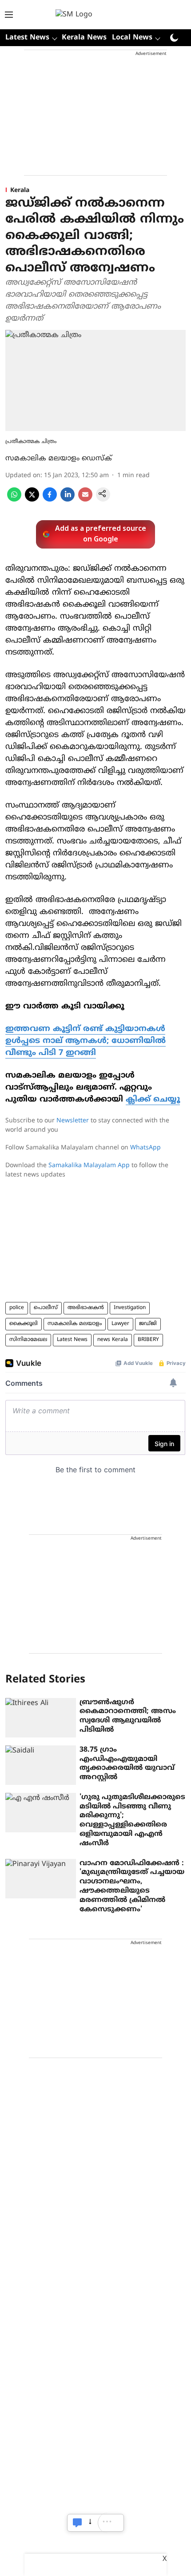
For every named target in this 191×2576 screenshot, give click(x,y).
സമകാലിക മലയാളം (75, 1324)
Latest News (72, 1340)
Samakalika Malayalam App (89, 1166)
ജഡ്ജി (148, 1324)
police (17, 1308)
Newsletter (73, 1121)
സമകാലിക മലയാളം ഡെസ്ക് (59, 459)
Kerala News (84, 38)
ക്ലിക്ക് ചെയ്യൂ (153, 1100)
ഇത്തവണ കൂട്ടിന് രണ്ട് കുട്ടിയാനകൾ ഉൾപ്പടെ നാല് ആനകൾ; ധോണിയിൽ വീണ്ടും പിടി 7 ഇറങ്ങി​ (86, 1041)
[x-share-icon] (32, 500)
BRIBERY (148, 1340)
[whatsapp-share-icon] (14, 500)
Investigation (130, 1308)
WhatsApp (145, 1148)
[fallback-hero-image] (41, 1718)
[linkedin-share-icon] (68, 500)
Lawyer (120, 1324)
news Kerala (113, 1340)
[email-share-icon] (85, 500)
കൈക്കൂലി (24, 1324)
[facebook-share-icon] (50, 500)
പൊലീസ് (46, 1308)
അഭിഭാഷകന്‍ (86, 1308)
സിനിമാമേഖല (28, 1340)
